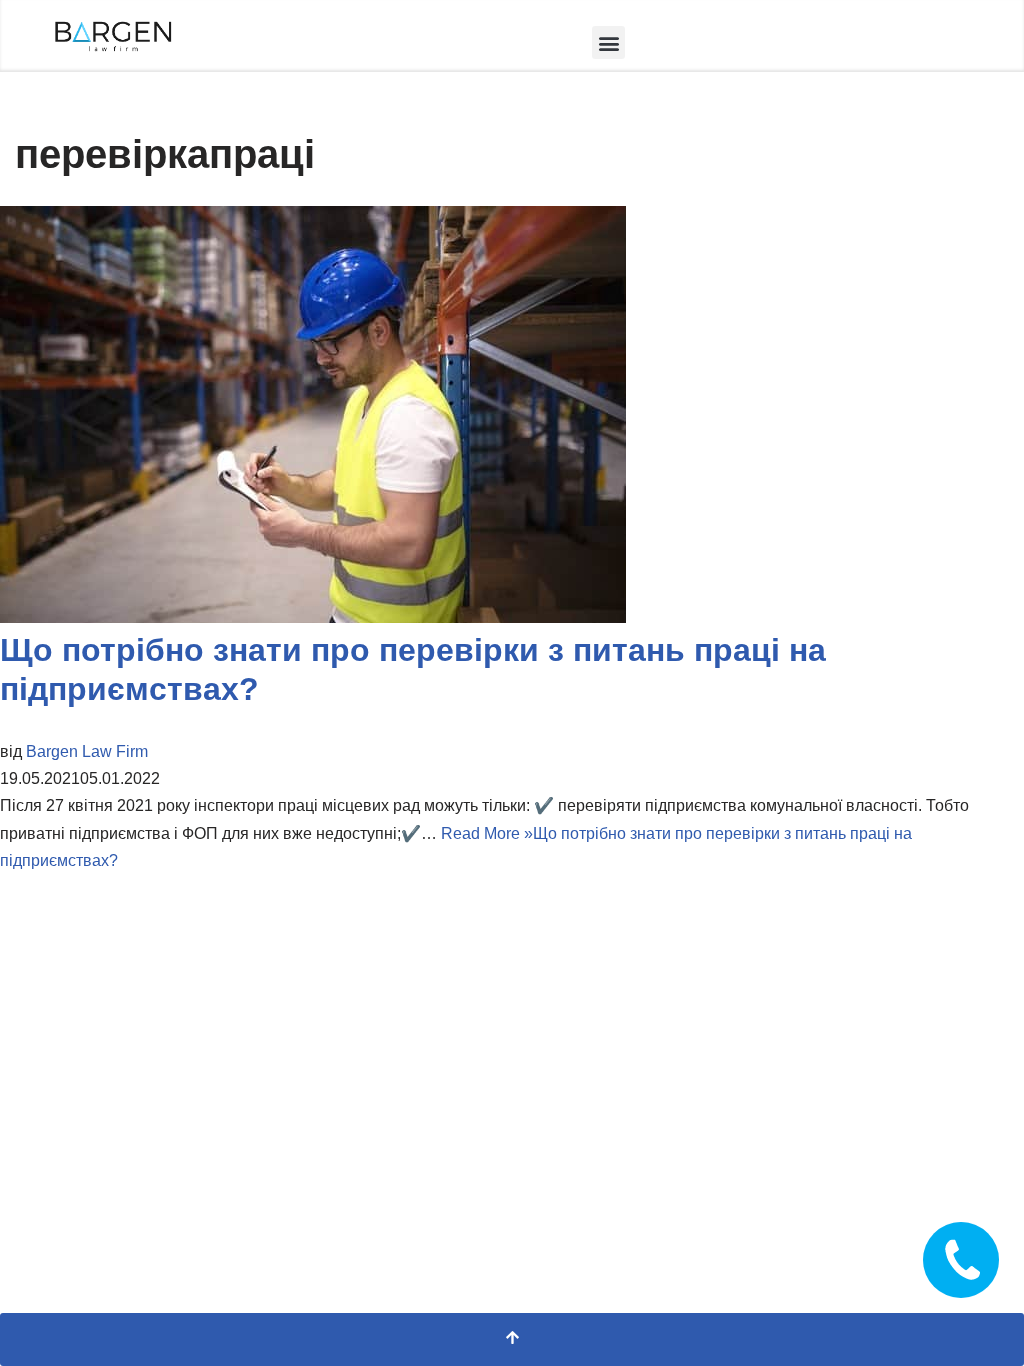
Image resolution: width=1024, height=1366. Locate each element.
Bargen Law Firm (87, 751)
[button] (608, 42)
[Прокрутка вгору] (512, 1339)
